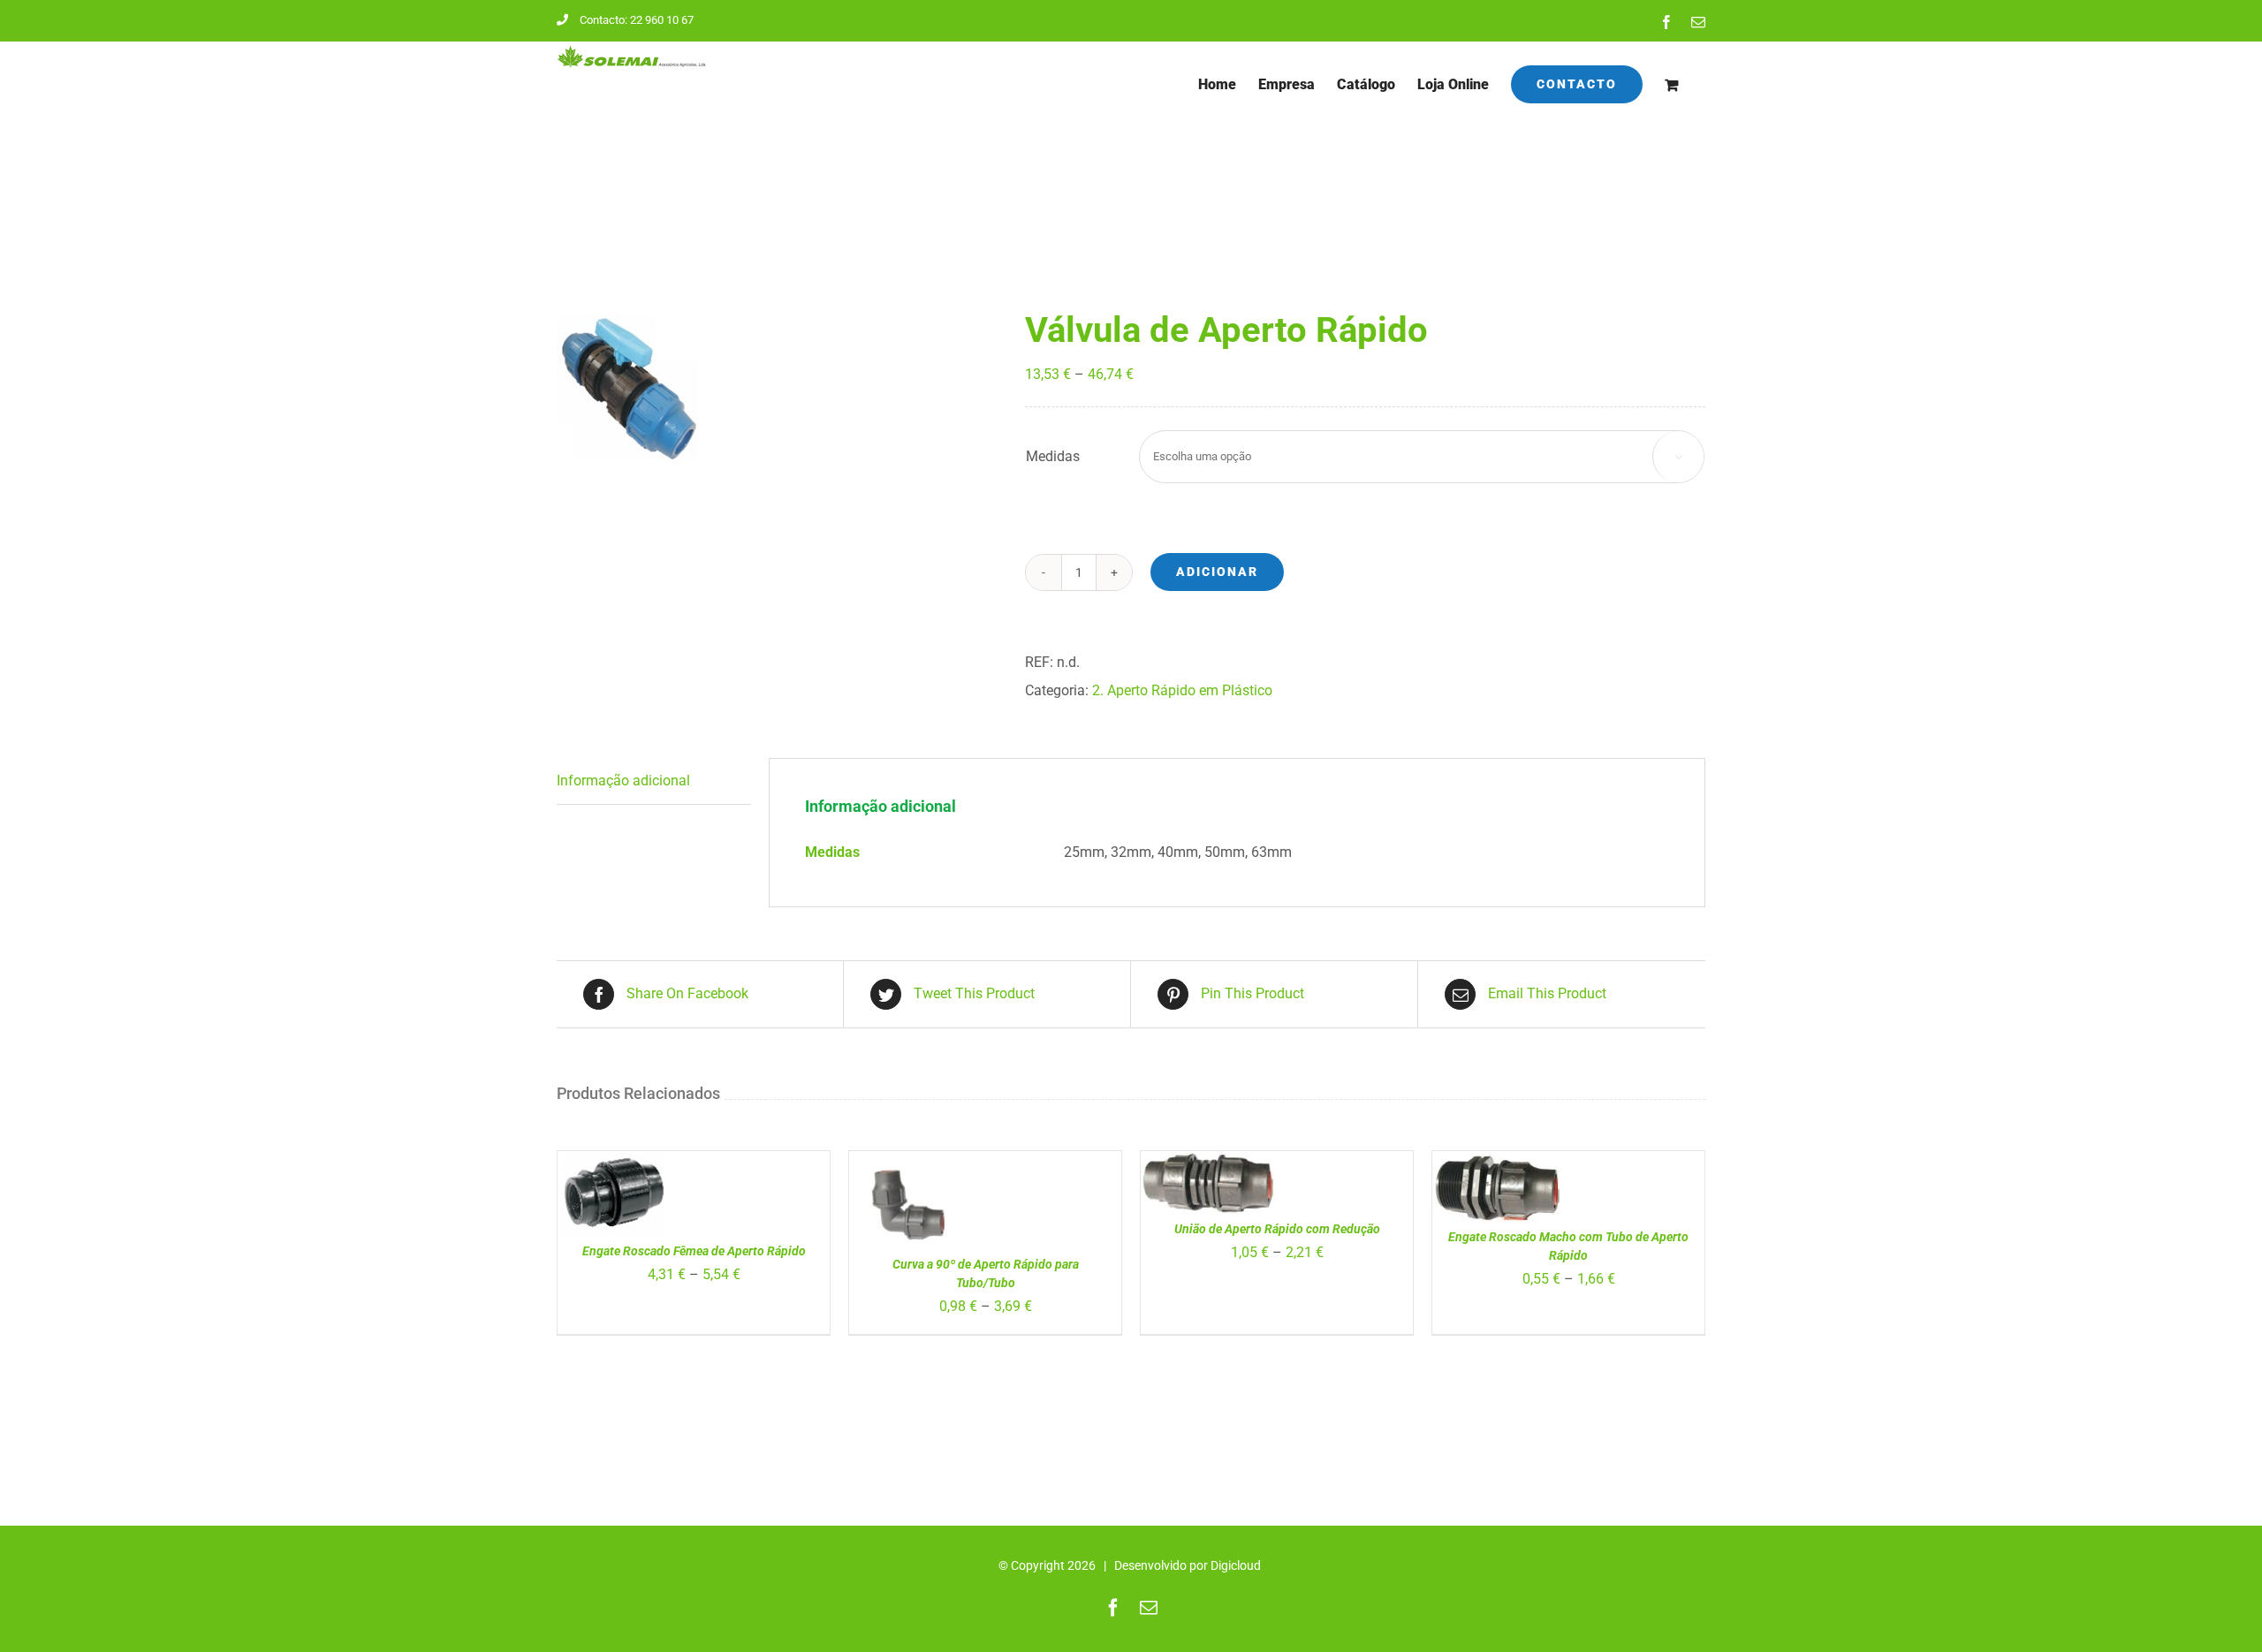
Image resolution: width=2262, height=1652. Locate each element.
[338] (778, 389)
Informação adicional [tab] (623, 781)
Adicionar (1217, 572)
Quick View (918, 1214)
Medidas (1053, 456)
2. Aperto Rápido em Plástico (1182, 690)
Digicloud (1236, 1565)
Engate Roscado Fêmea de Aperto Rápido (694, 1251)
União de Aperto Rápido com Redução (1277, 1229)
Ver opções (610, 1181)
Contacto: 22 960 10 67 (637, 20)
